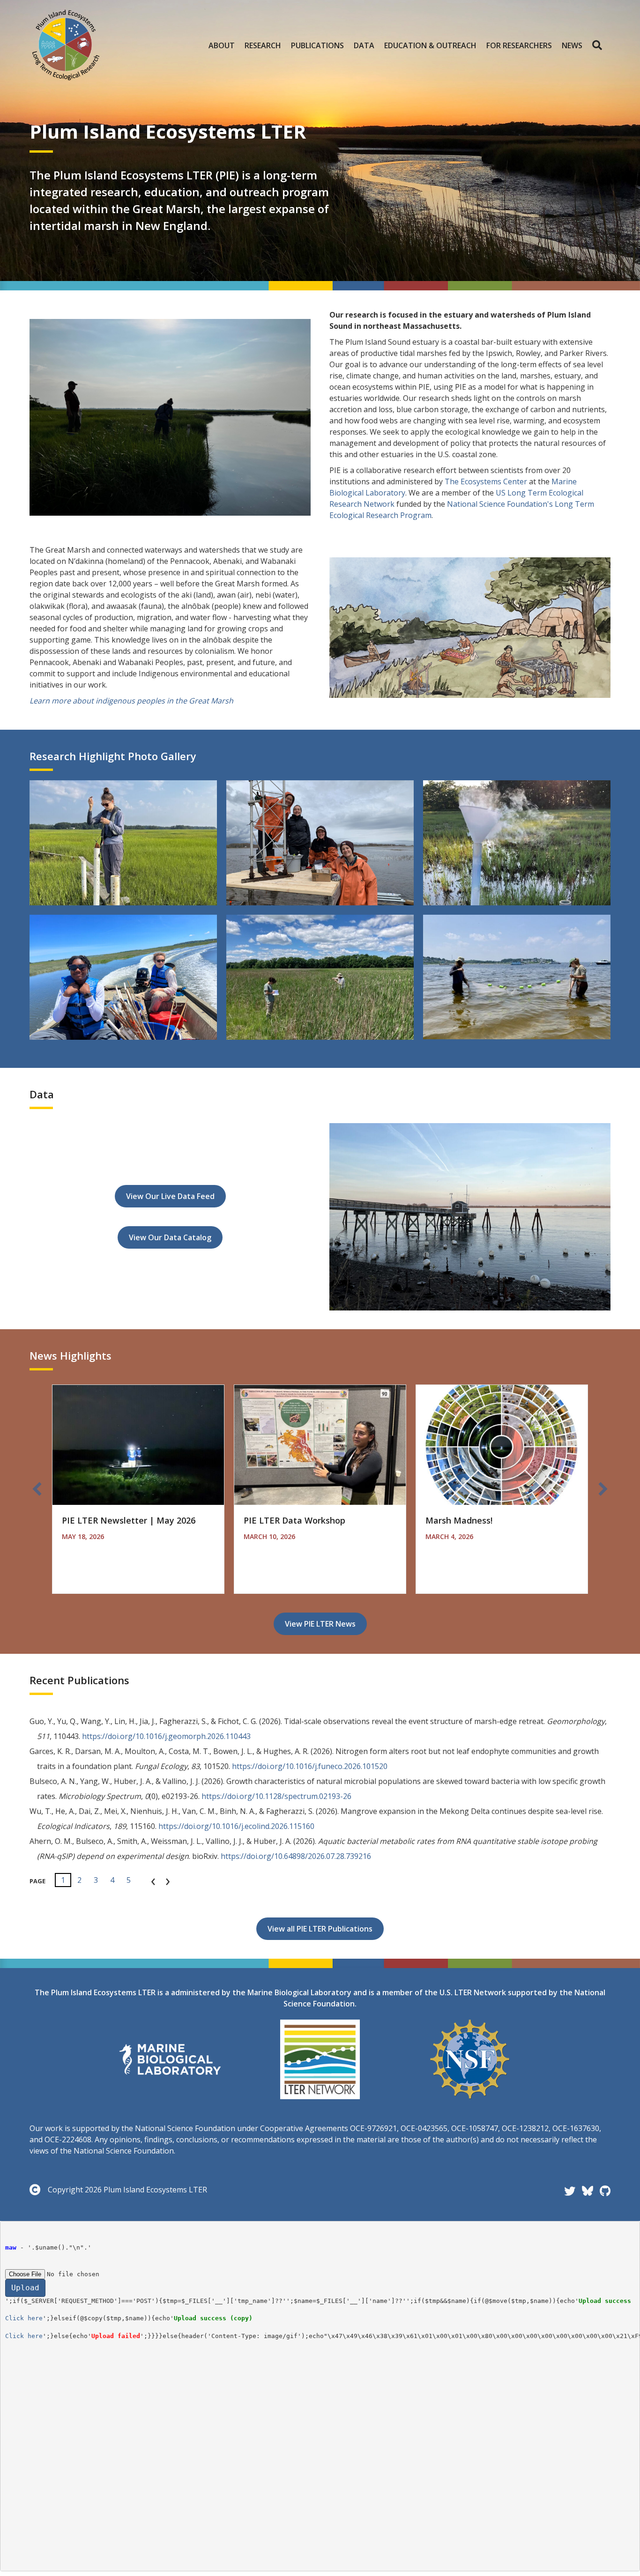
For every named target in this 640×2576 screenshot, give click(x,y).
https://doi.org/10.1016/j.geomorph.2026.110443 (166, 1736)
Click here (24, 2318)
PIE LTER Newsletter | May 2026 (129, 1520)
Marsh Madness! (459, 1520)
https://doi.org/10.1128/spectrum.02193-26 (276, 1796)
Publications (317, 45)
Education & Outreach (430, 45)
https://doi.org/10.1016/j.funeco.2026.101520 (310, 1766)
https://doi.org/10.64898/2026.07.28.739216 (296, 1856)
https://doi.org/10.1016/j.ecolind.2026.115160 (236, 1826)
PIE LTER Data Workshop (294, 1520)
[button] (599, 45)
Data (364, 45)
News (572, 45)
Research (263, 45)
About (222, 45)
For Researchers (519, 45)
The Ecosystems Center (486, 481)
